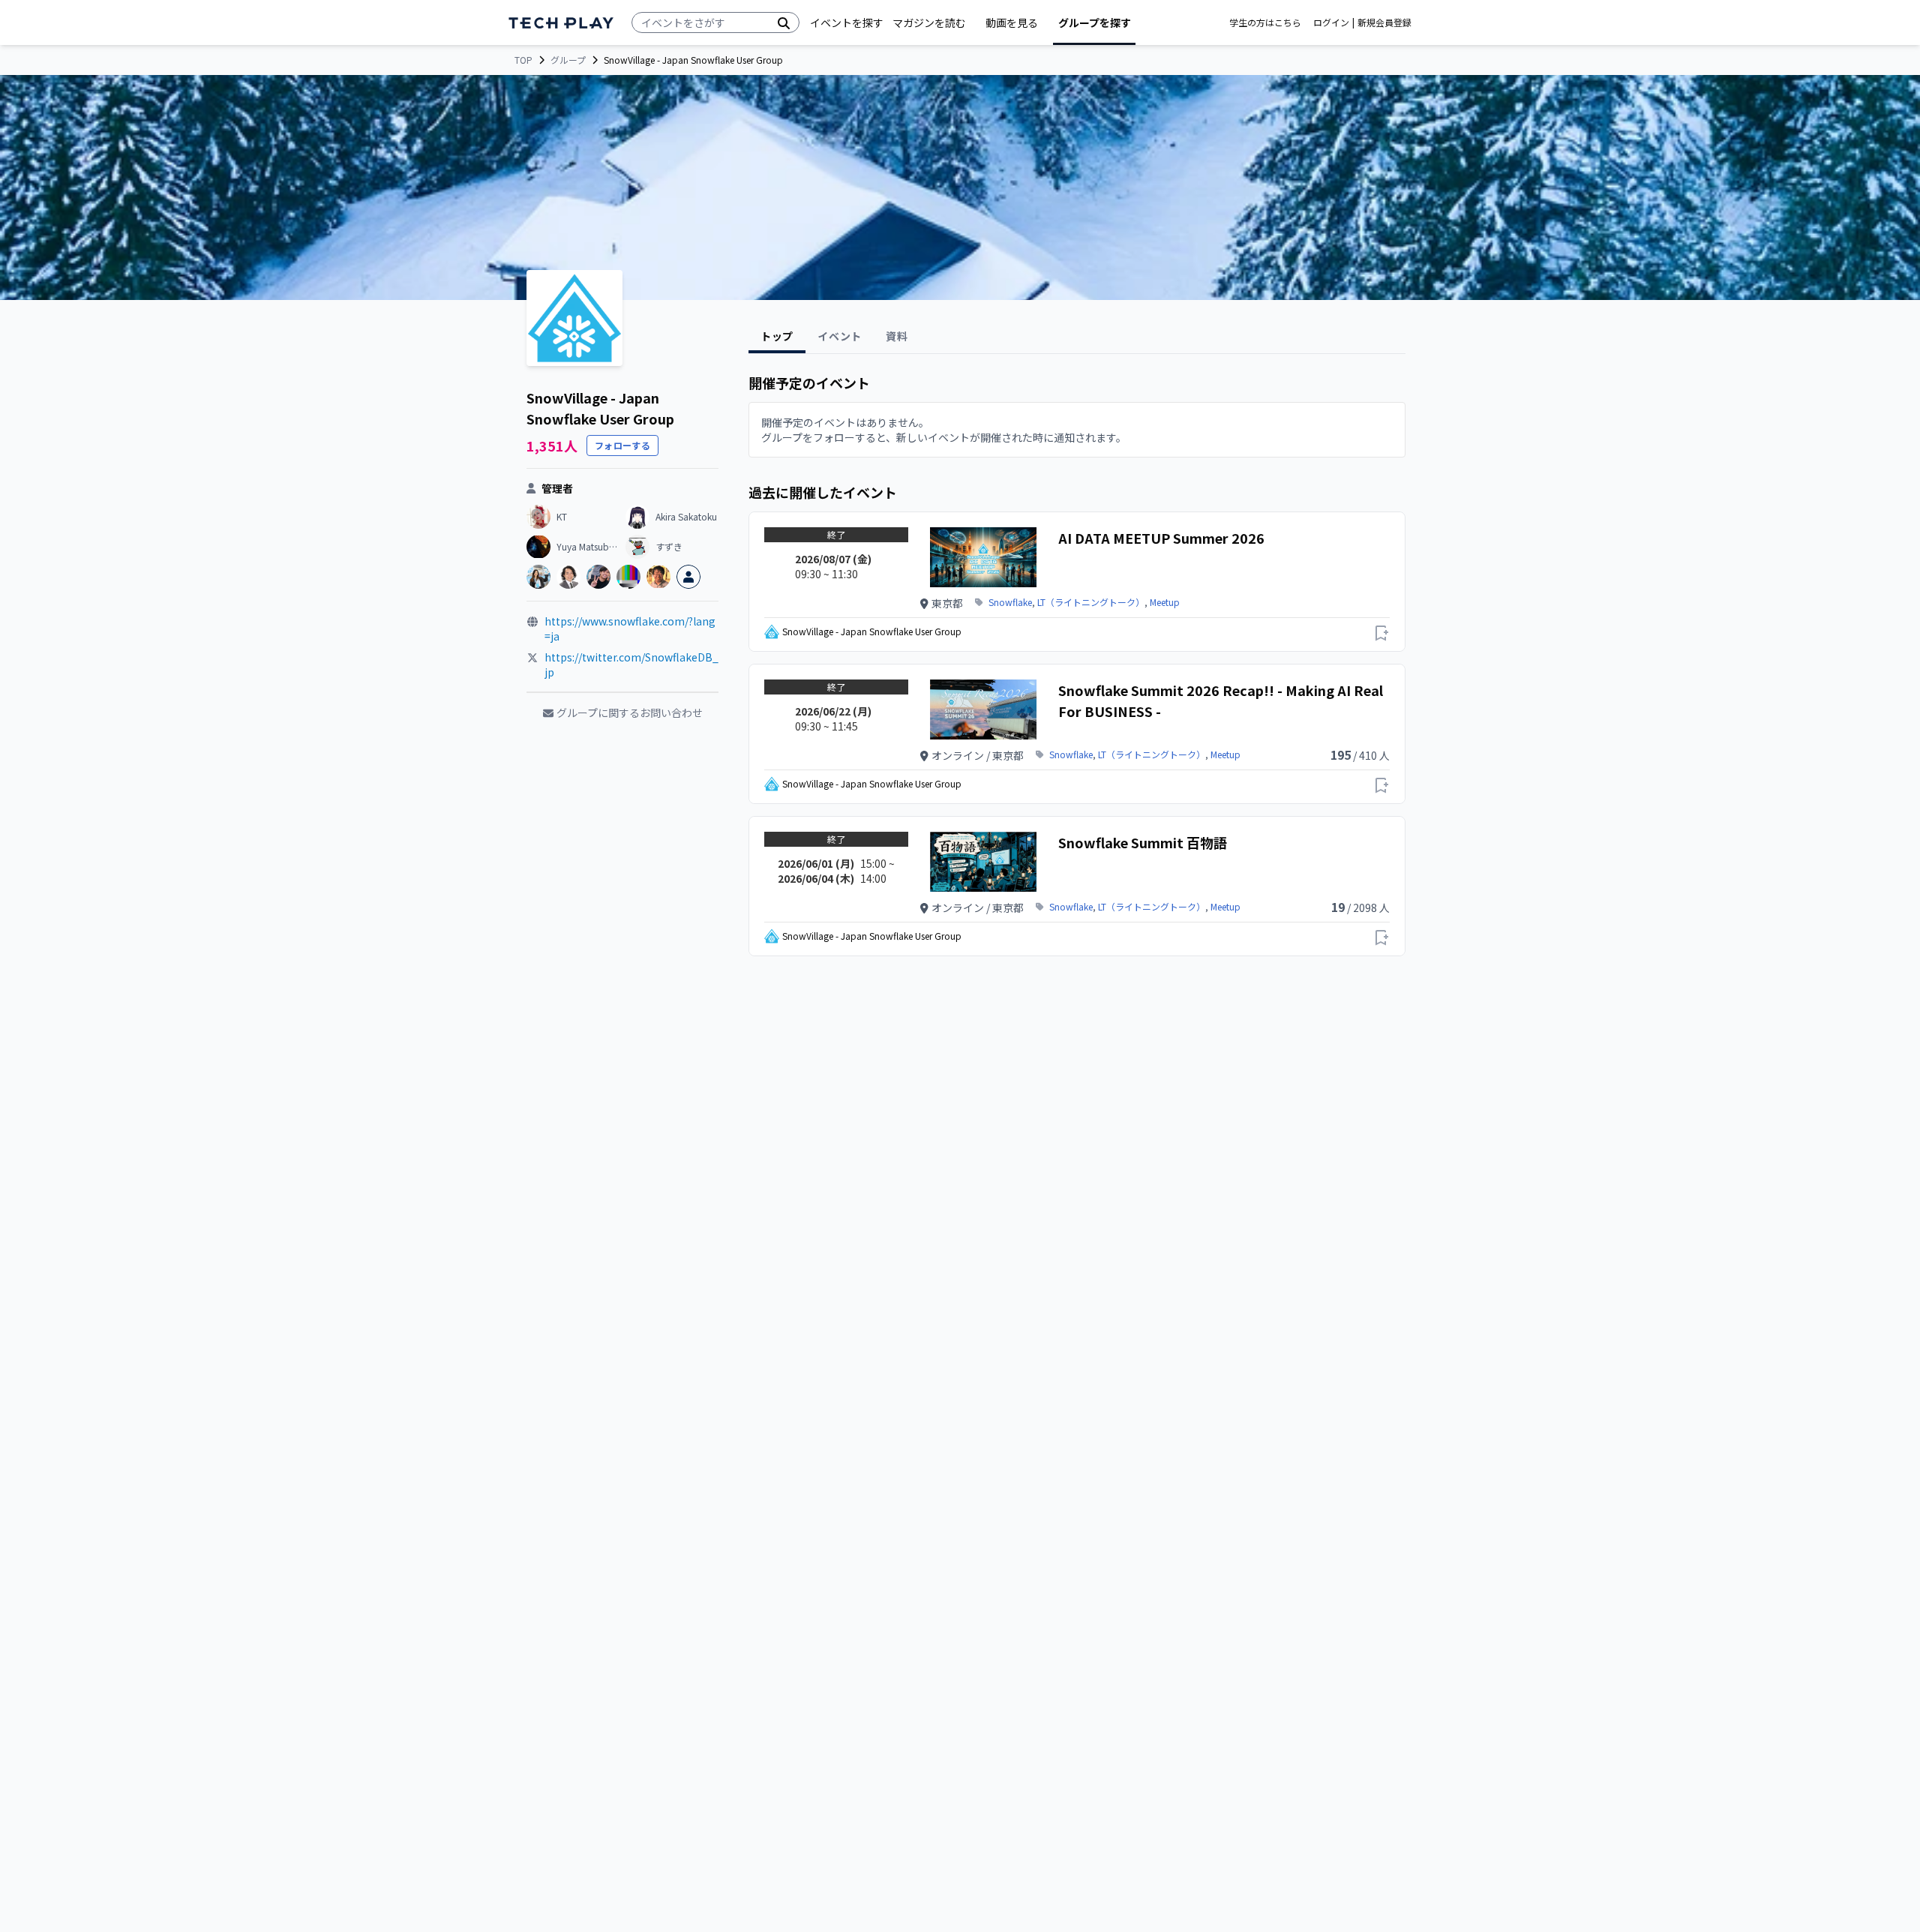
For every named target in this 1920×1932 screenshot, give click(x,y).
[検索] (784, 22)
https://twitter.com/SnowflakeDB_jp (631, 664)
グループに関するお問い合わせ (630, 712)
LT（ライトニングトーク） (1091, 602)
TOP (523, 60)
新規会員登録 (1384, 22)
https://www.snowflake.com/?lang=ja (630, 628)
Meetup (1165, 602)
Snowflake (1010, 602)
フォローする (622, 445)
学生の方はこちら (1265, 22)
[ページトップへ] (561, 23)
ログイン (1331, 22)
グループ (568, 60)
